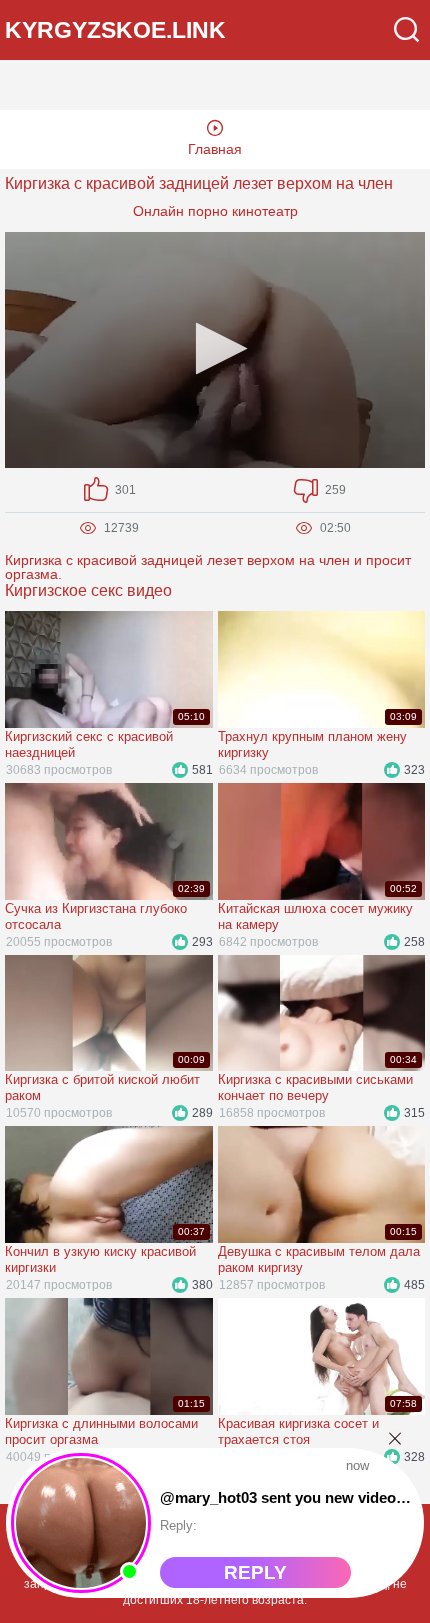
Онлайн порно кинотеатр (215, 211)
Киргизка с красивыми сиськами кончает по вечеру (315, 1087)
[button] (215, 348)
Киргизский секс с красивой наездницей (89, 744)
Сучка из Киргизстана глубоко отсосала (96, 916)
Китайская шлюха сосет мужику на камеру (315, 916)
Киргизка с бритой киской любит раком (102, 1087)
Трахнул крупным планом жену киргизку (312, 744)
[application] (215, 350)
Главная (215, 149)
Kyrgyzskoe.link (115, 30)
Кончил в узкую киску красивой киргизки (100, 1259)
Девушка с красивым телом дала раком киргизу (319, 1259)
